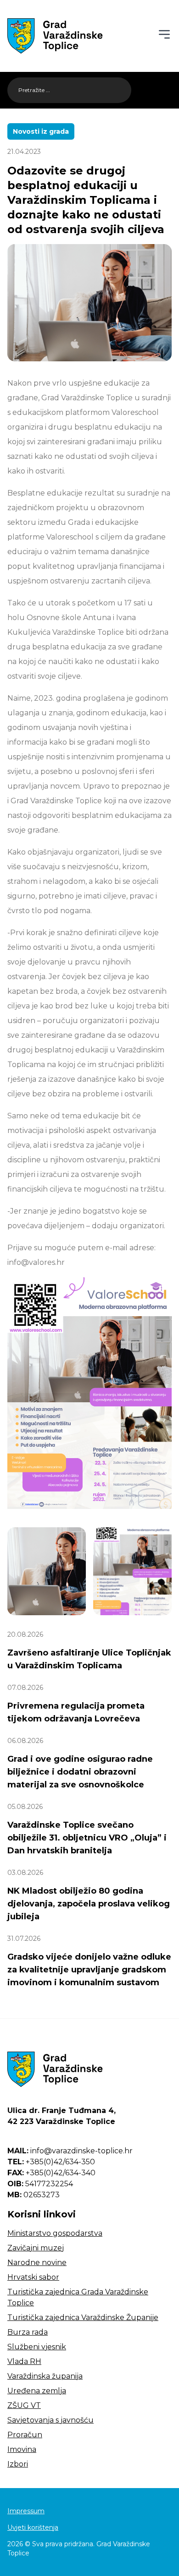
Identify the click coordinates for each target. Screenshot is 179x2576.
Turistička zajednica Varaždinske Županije (83, 2317)
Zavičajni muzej (36, 2248)
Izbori (18, 2464)
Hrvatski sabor (33, 2277)
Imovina (22, 2449)
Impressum (26, 2511)
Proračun (25, 2435)
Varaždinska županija (45, 2376)
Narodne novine (37, 2263)
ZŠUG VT (24, 2405)
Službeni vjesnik (37, 2347)
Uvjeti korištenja (33, 2527)
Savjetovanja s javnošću (50, 2420)
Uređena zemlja (37, 2391)
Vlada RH (24, 2361)
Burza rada (28, 2332)
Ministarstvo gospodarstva (55, 2233)
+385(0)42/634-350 (51, 2162)
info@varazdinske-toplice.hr (70, 2151)
